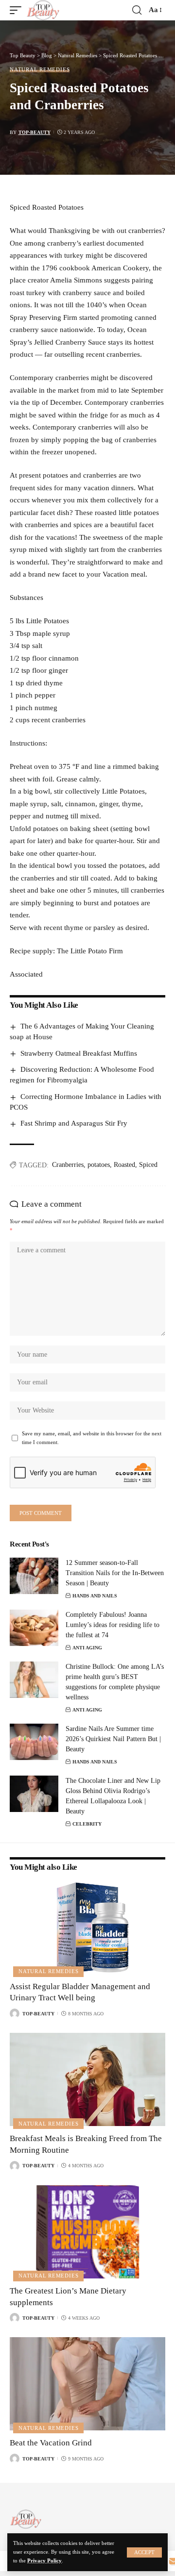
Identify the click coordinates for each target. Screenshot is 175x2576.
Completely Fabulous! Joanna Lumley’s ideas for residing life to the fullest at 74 (113, 1625)
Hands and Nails (95, 1596)
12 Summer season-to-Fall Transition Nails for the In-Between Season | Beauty (115, 1573)
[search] (137, 10)
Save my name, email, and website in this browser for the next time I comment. (92, 1438)
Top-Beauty (35, 132)
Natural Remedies (40, 70)
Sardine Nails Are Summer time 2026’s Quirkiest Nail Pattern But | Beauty (113, 1739)
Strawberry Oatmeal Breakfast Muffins (79, 1053)
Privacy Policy (44, 2561)
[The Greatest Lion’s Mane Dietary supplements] (87, 2232)
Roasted (124, 1165)
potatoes (99, 1165)
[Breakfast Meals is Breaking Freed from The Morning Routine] (87, 2079)
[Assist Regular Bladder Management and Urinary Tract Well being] (87, 1928)
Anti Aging (87, 1648)
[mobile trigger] (18, 10)
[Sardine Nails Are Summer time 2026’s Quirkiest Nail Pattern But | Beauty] (34, 1742)
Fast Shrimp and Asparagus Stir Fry (74, 1123)
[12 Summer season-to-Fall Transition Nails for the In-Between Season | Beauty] (34, 1576)
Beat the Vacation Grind (51, 2443)
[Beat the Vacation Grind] (87, 2384)
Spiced (148, 1165)
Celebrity (87, 1824)
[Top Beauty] (43, 10)
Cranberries (68, 1165)
